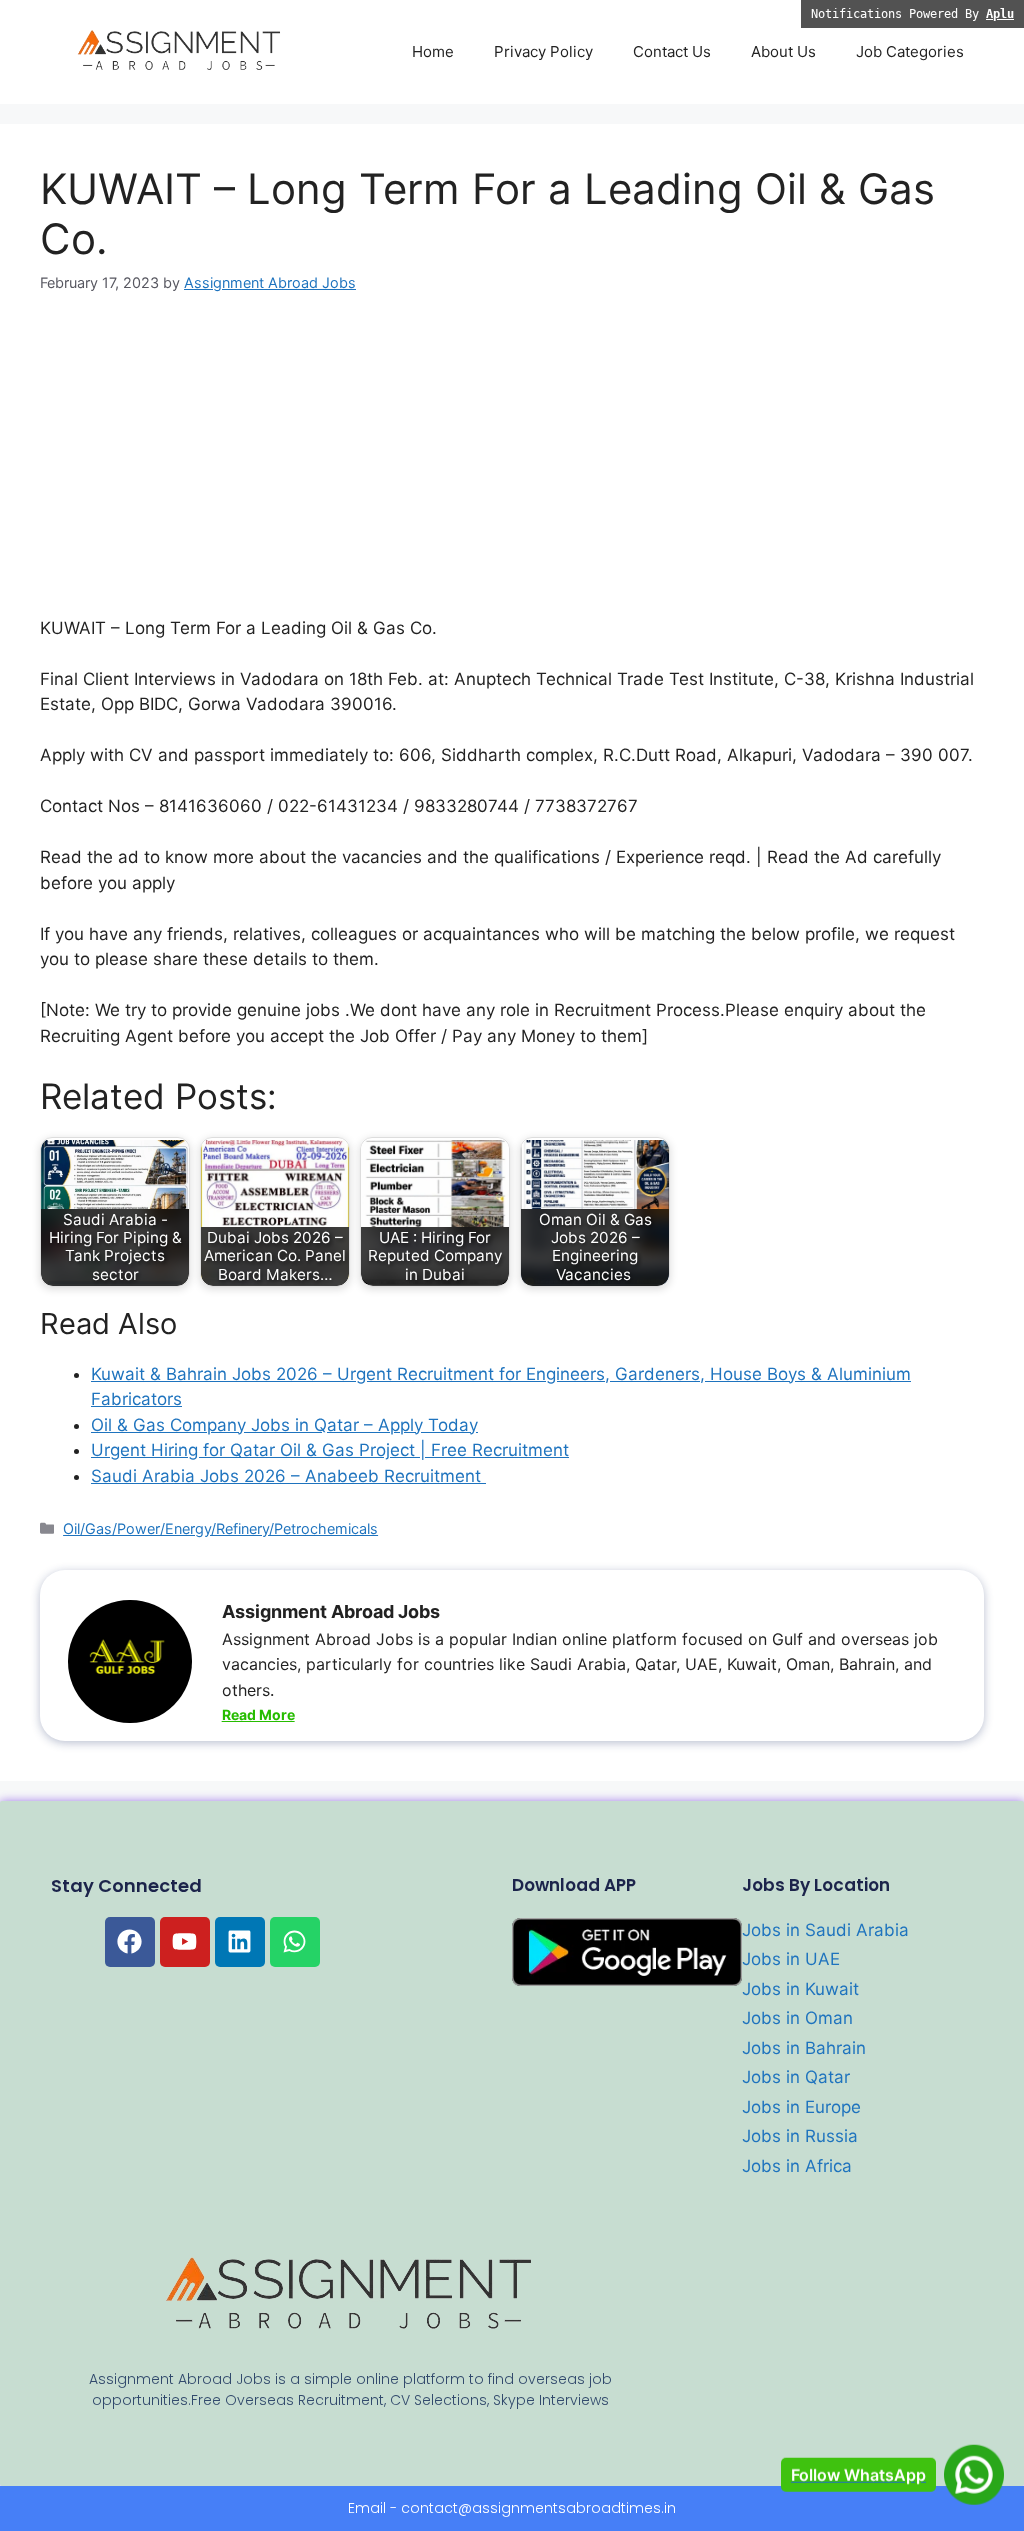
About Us (783, 51)
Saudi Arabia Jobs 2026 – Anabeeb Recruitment (288, 1476)
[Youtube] (185, 1942)
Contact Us (672, 51)
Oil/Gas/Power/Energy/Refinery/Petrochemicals (220, 1528)
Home (433, 51)
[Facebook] (130, 1942)
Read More (258, 1714)
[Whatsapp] (295, 1942)
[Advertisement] (512, 468)
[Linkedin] (240, 1942)
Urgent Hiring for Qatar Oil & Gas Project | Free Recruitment (330, 1450)
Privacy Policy (543, 51)
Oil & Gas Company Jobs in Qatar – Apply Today (284, 1425)
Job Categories (910, 51)
